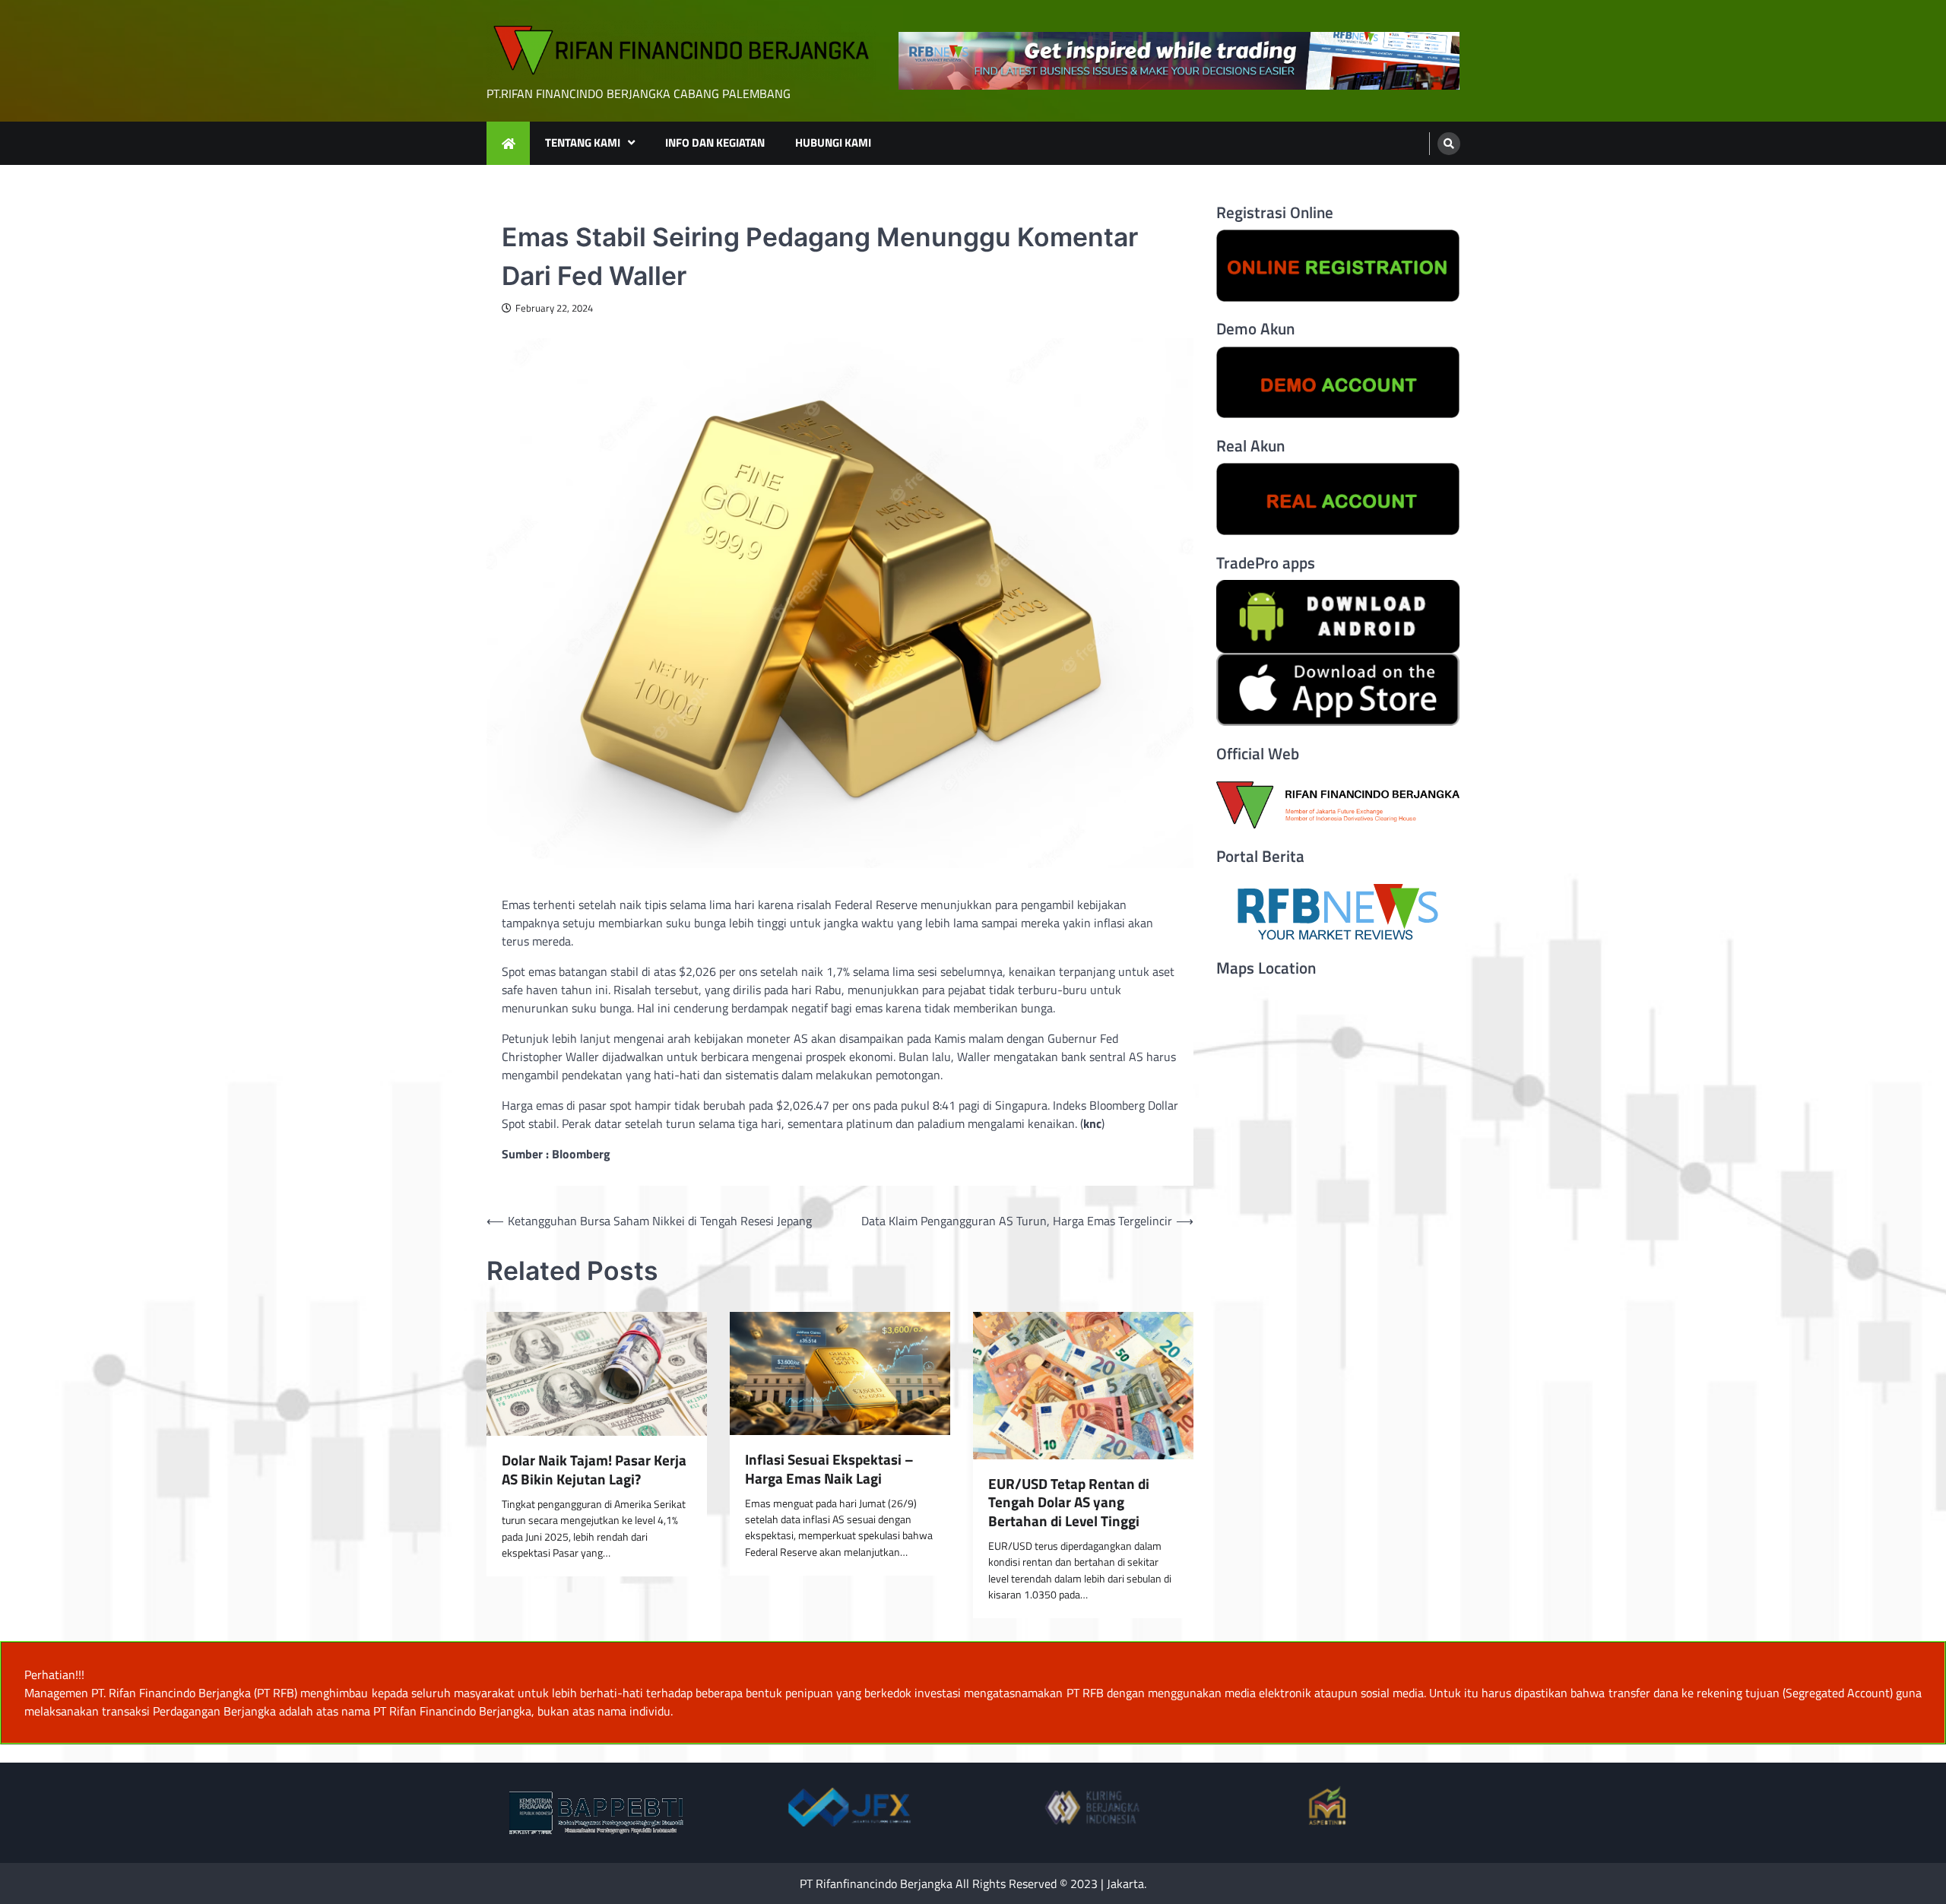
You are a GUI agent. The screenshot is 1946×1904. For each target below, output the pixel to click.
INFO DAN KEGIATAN (715, 143)
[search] (1449, 144)
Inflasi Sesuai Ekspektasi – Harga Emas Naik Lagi (829, 1469)
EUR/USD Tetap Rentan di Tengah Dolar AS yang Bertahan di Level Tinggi (1069, 1503)
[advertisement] (1179, 61)
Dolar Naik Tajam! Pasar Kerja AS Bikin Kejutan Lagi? (594, 1470)
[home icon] (508, 143)
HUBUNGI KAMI (833, 143)
